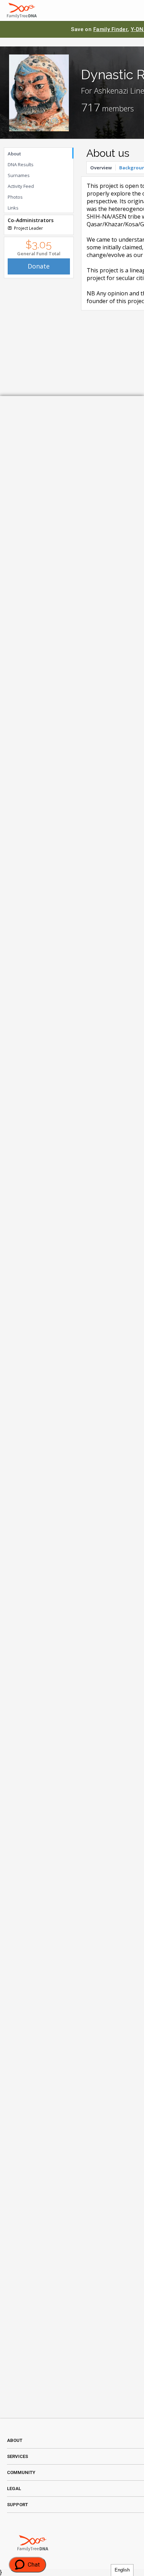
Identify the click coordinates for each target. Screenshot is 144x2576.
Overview (101, 168)
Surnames (19, 175)
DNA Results (21, 164)
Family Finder (111, 29)
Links (13, 208)
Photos (15, 197)
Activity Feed (21, 186)
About (14, 154)
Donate (39, 266)
